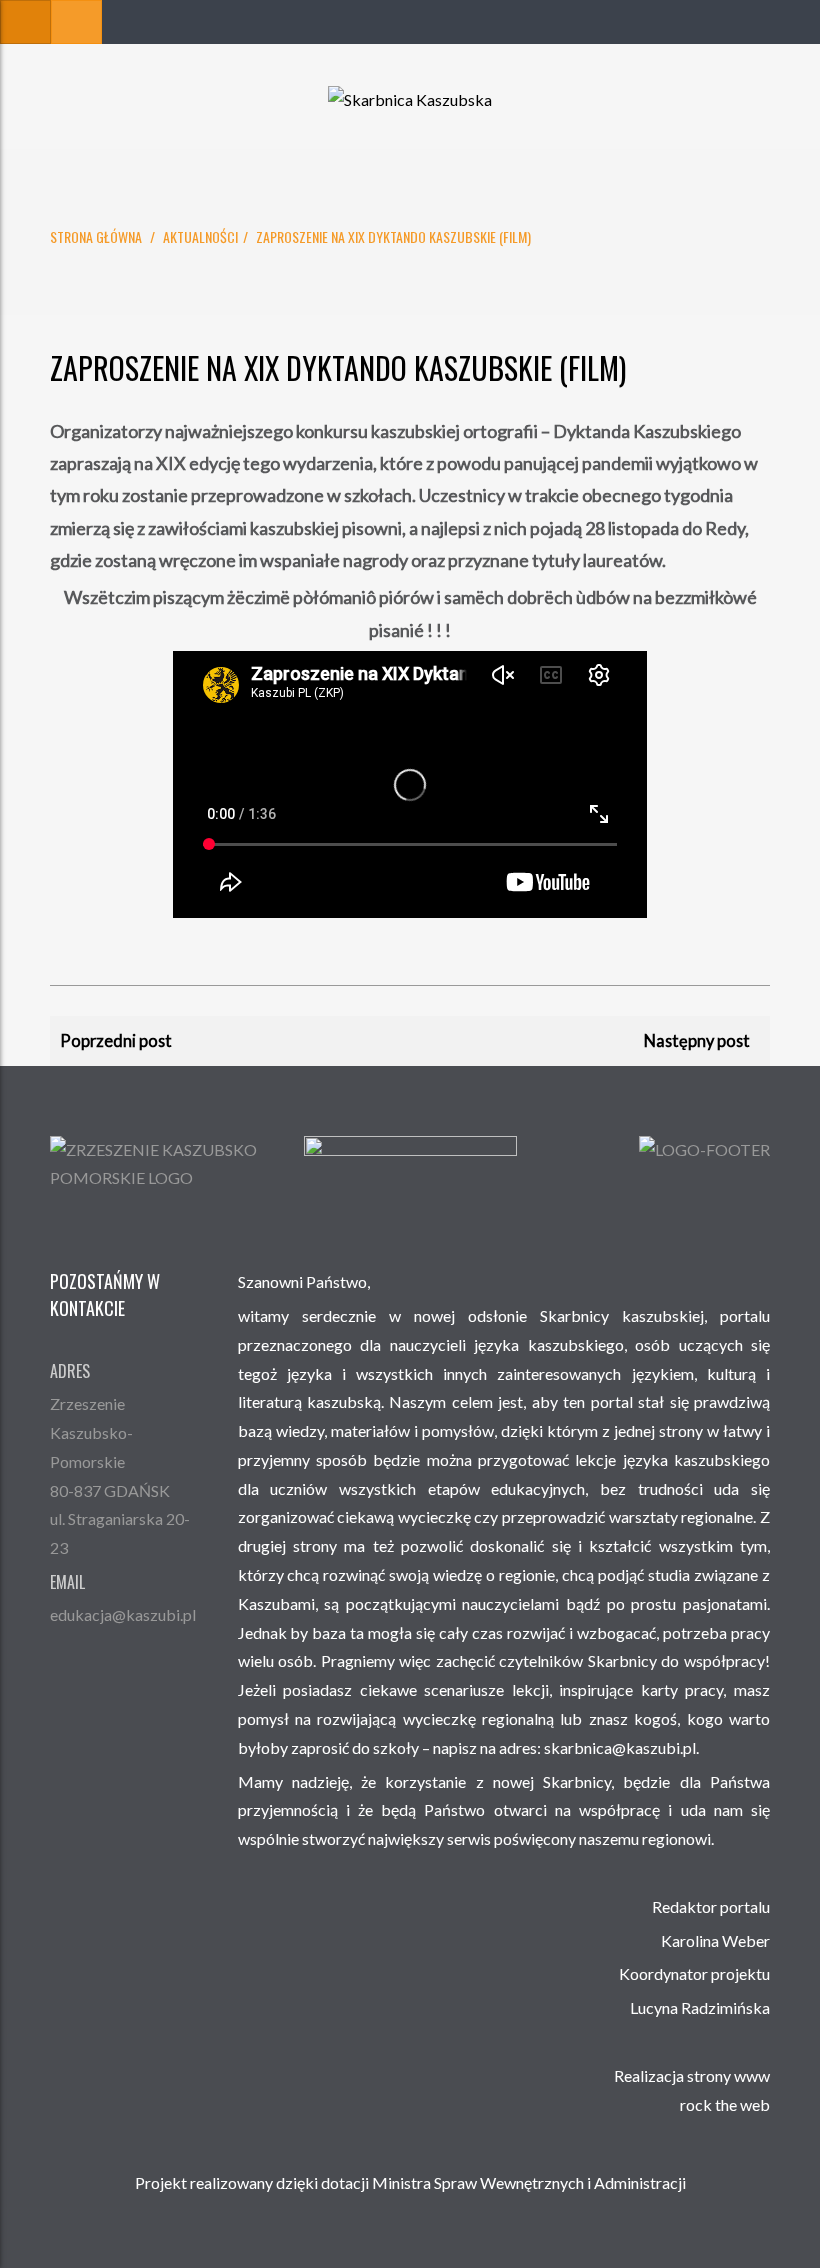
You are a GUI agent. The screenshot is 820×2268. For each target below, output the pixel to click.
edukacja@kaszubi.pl (123, 1614)
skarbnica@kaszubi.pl (620, 1747)
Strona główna (96, 236)
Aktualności (200, 236)
